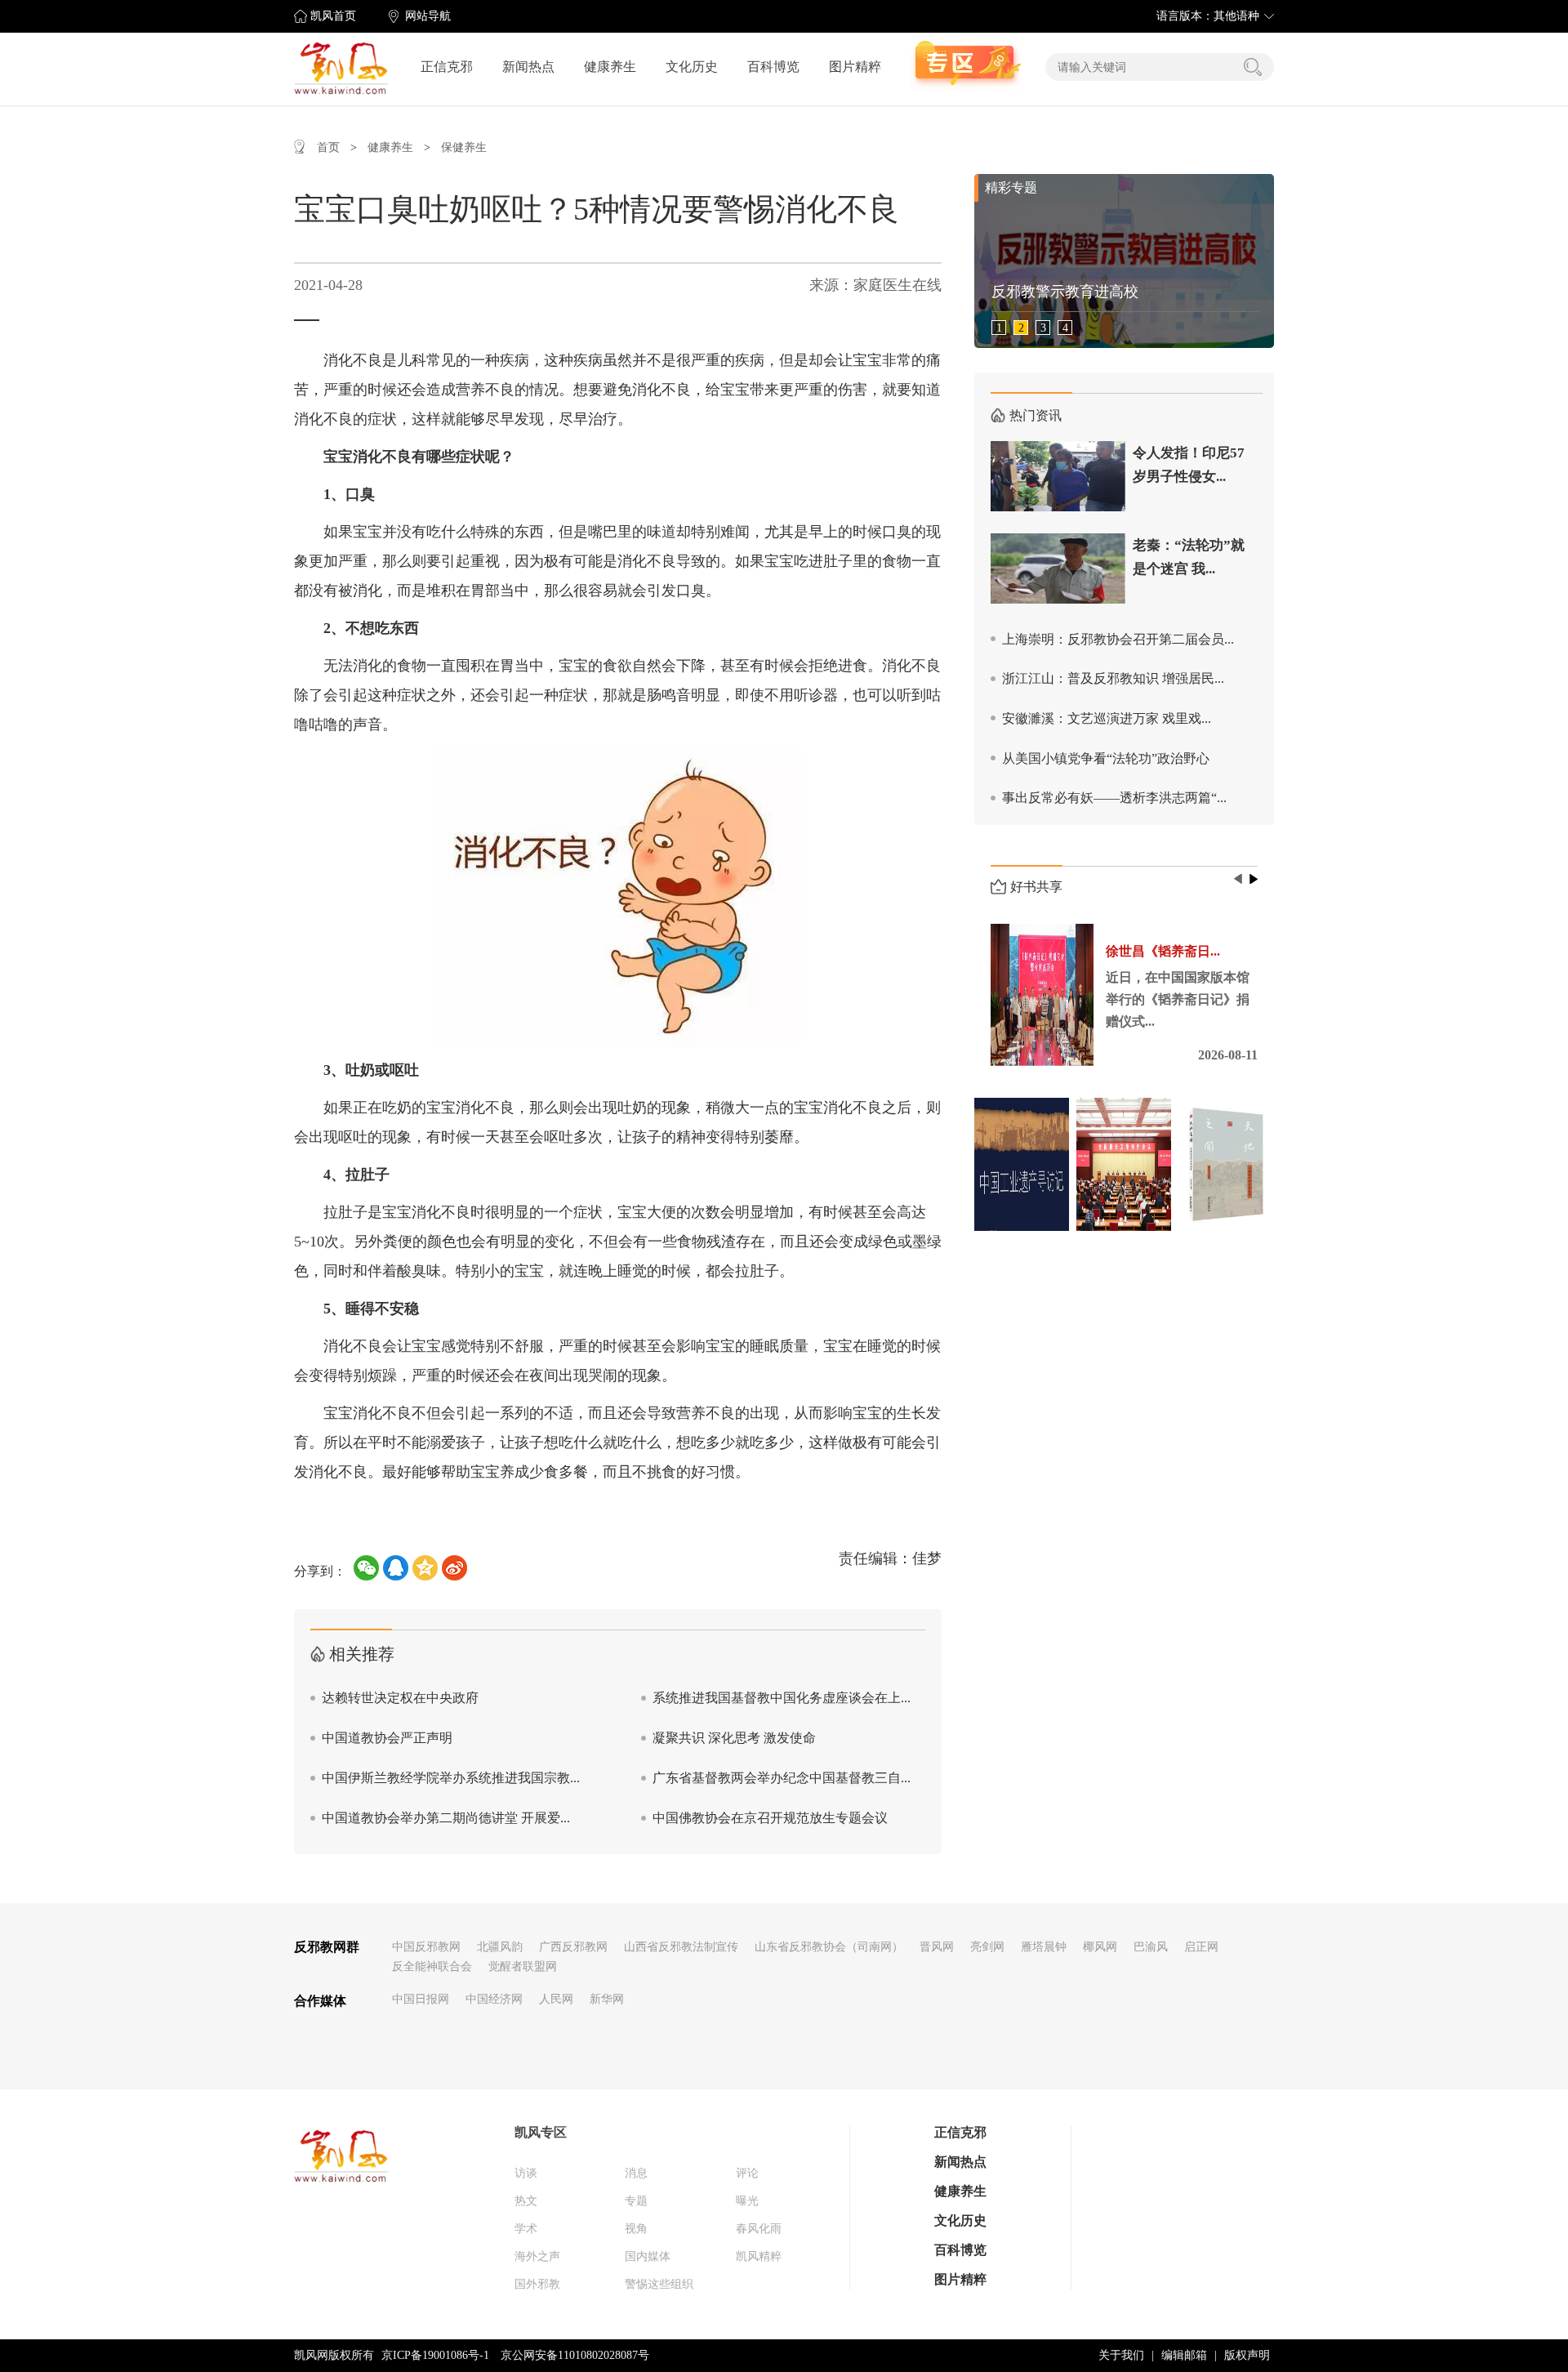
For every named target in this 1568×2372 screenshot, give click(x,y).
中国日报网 (421, 1999)
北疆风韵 (500, 1947)
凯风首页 (333, 16)
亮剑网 (987, 1947)
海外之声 (537, 2256)
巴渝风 (1151, 1947)
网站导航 (428, 16)
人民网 (556, 1999)
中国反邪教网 (426, 1947)
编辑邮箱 (1184, 2355)
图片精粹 (855, 67)
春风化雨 (759, 2229)
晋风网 (937, 1947)
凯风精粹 (759, 2256)
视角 (636, 2229)
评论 (747, 2173)
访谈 (526, 2173)
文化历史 (692, 67)
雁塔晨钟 (1044, 1947)
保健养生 (464, 147)
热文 (526, 2201)
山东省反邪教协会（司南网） (829, 1947)
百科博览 (773, 67)
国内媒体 (648, 2256)
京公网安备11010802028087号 (575, 2355)
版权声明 (1247, 2355)
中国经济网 (494, 1999)
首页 (328, 147)
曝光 (747, 2201)
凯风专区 (541, 2132)
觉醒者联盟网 (523, 1966)
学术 (526, 2229)
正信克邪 (447, 67)
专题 (636, 2201)
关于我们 (1121, 2355)
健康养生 (610, 67)
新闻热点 (528, 67)
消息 (636, 2173)
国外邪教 (537, 2284)
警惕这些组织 (659, 2284)
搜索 (1253, 67)
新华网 (607, 1999)
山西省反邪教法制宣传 (681, 1947)
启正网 (1201, 1947)
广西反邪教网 (573, 1947)
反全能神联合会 (432, 1966)
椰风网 (1100, 1947)
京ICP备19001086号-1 (435, 2355)
